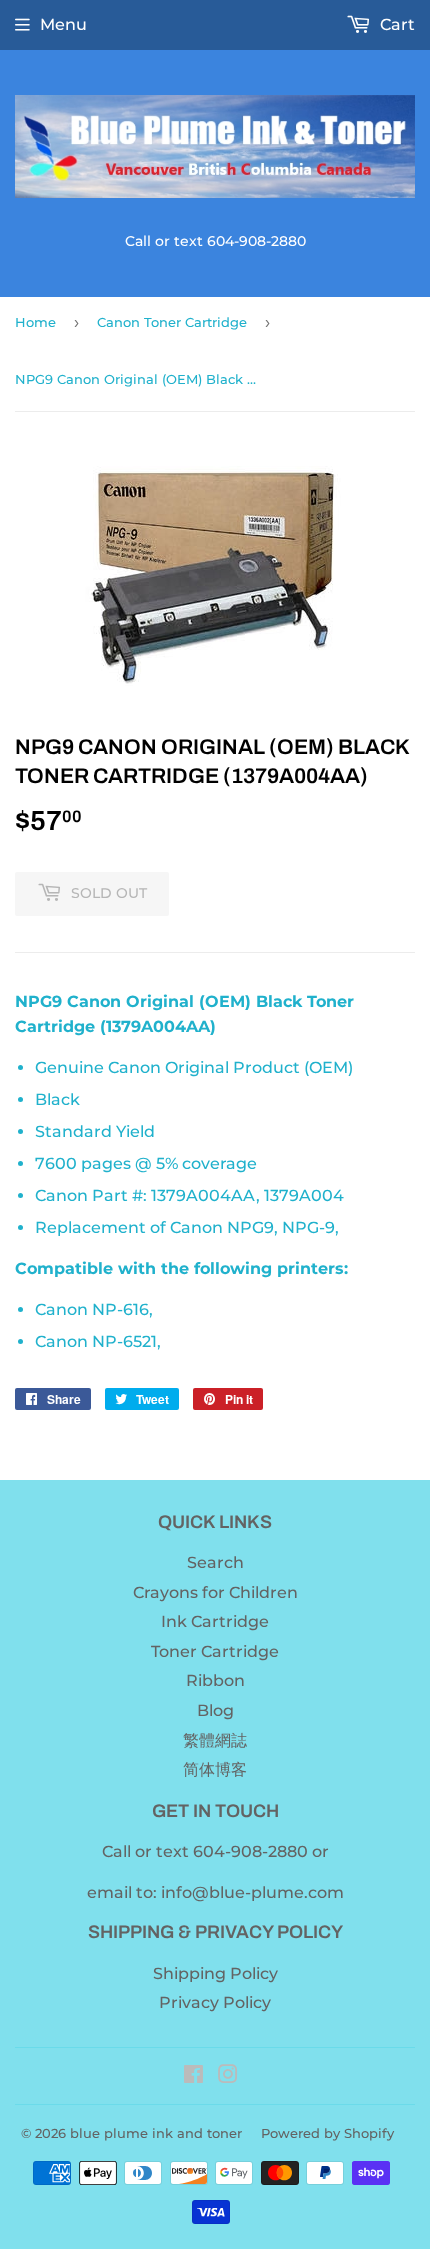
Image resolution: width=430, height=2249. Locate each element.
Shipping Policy (215, 1973)
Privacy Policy (215, 2002)
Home (35, 322)
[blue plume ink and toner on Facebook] (193, 2076)
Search (215, 1562)
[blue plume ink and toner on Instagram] (228, 2076)
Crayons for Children (215, 1592)
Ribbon (215, 1680)
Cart (395, 24)
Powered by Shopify (327, 2133)
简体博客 (215, 1769)
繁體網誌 (215, 1740)
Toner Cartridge (215, 1651)
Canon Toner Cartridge (172, 322)
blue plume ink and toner (156, 2133)
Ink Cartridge (215, 1621)
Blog (215, 1710)
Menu (63, 24)
